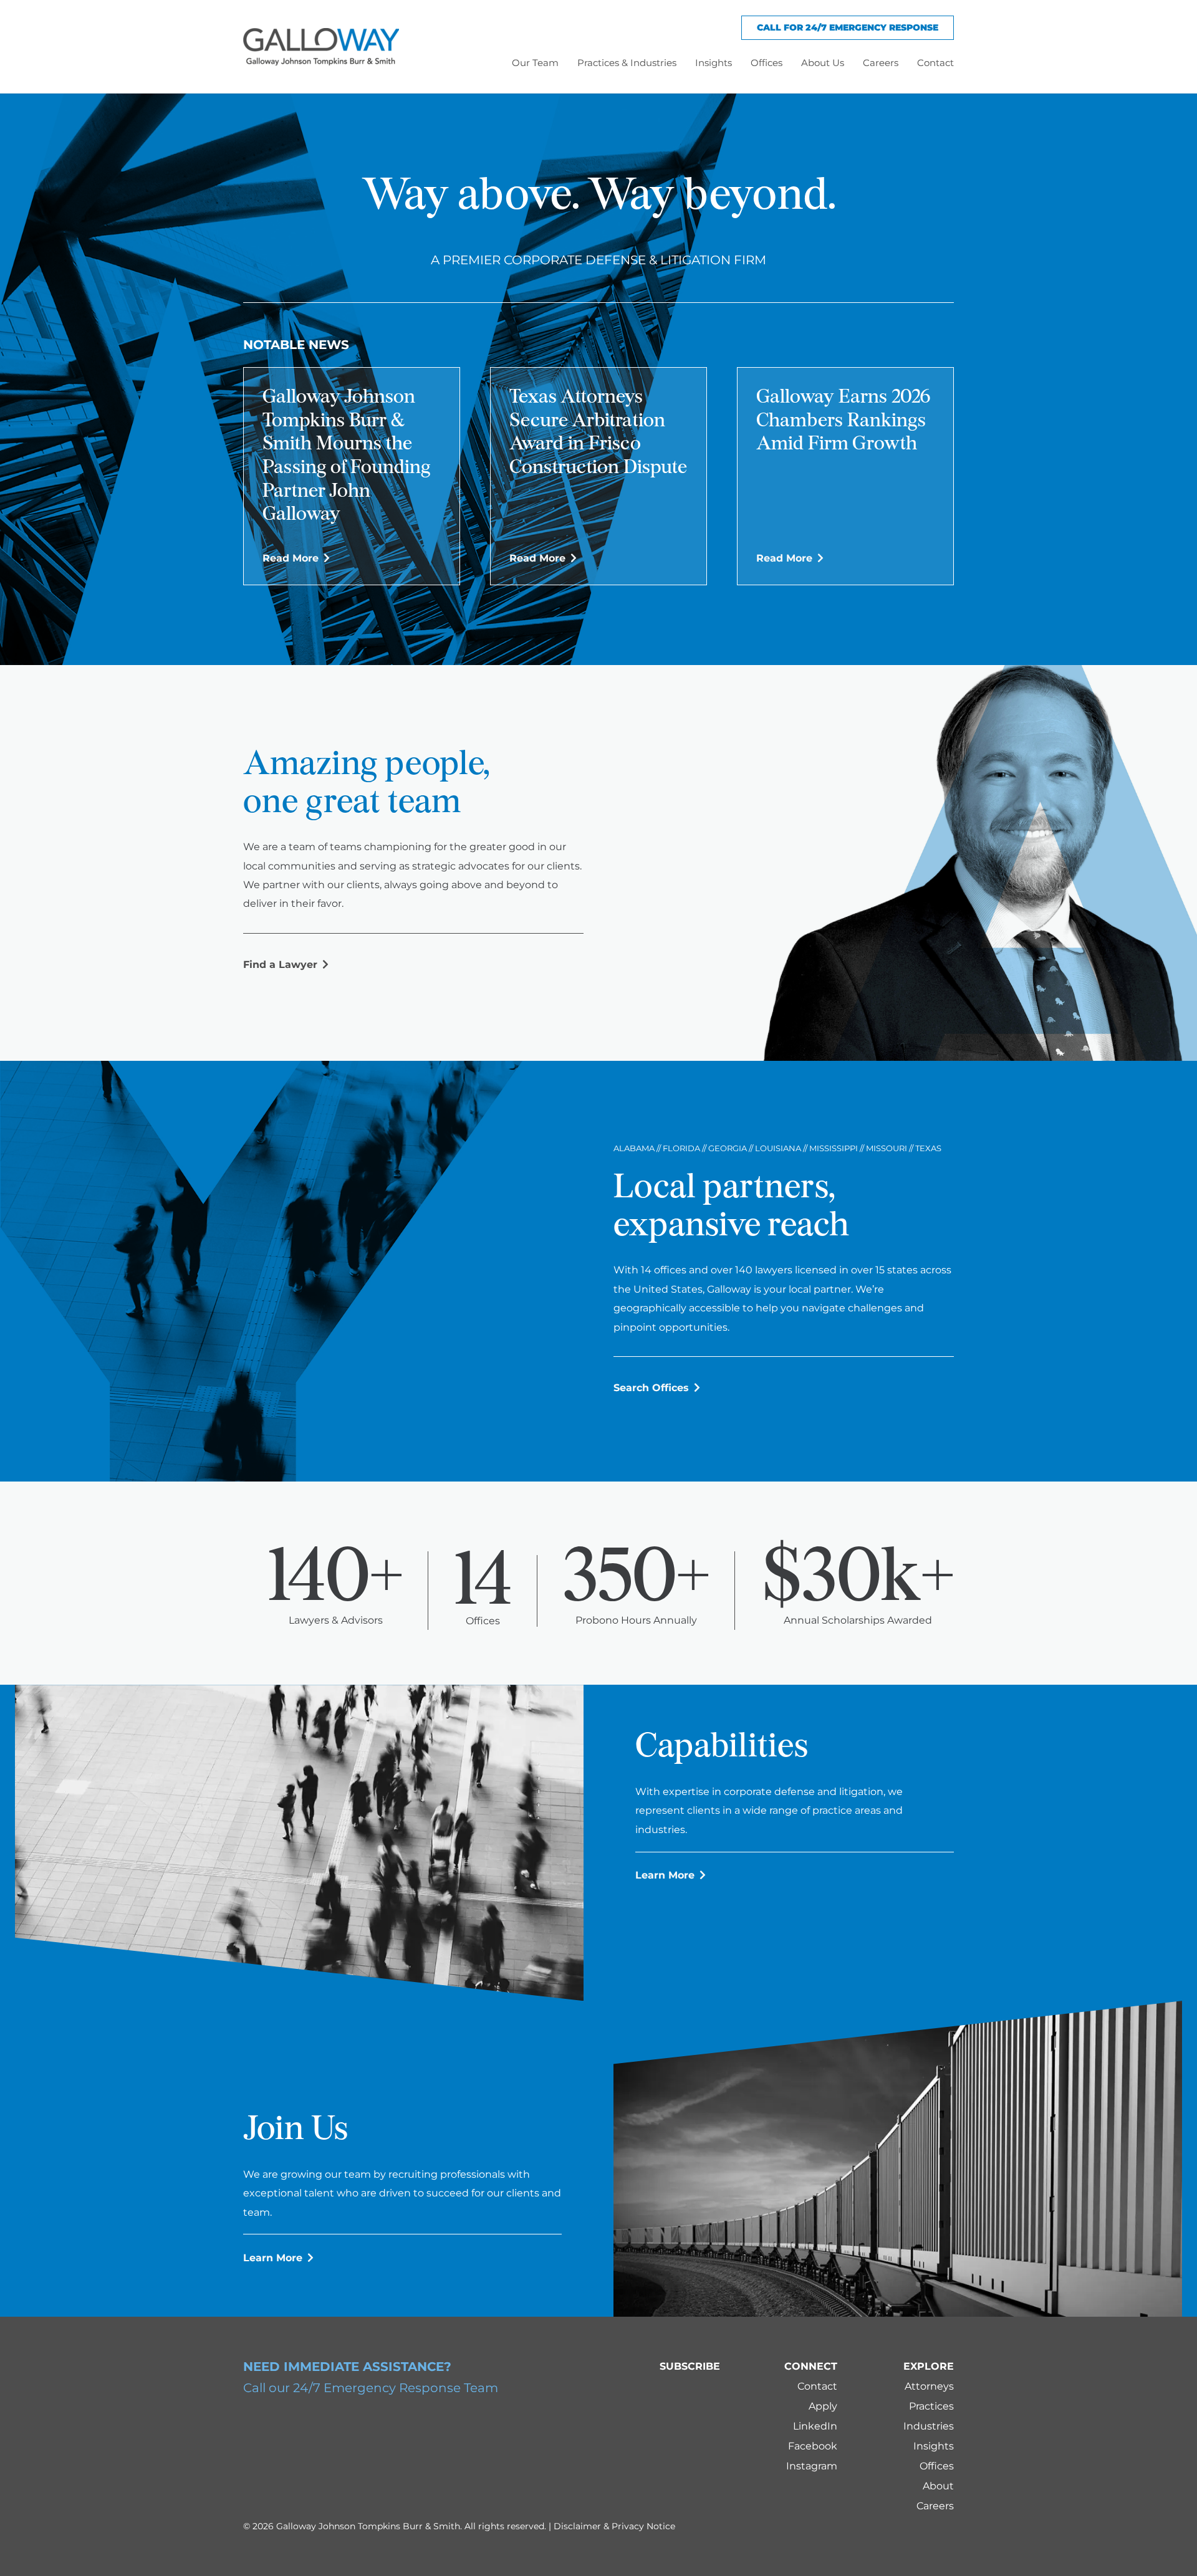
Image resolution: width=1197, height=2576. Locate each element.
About (938, 2486)
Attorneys (929, 2386)
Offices (937, 2466)
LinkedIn (815, 2426)
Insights (934, 2446)
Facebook (813, 2446)
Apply (823, 2406)
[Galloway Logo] (321, 47)
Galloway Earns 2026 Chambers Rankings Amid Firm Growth (843, 421)
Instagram (812, 2466)
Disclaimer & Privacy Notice (614, 2526)
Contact (817, 2386)
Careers (935, 2506)
